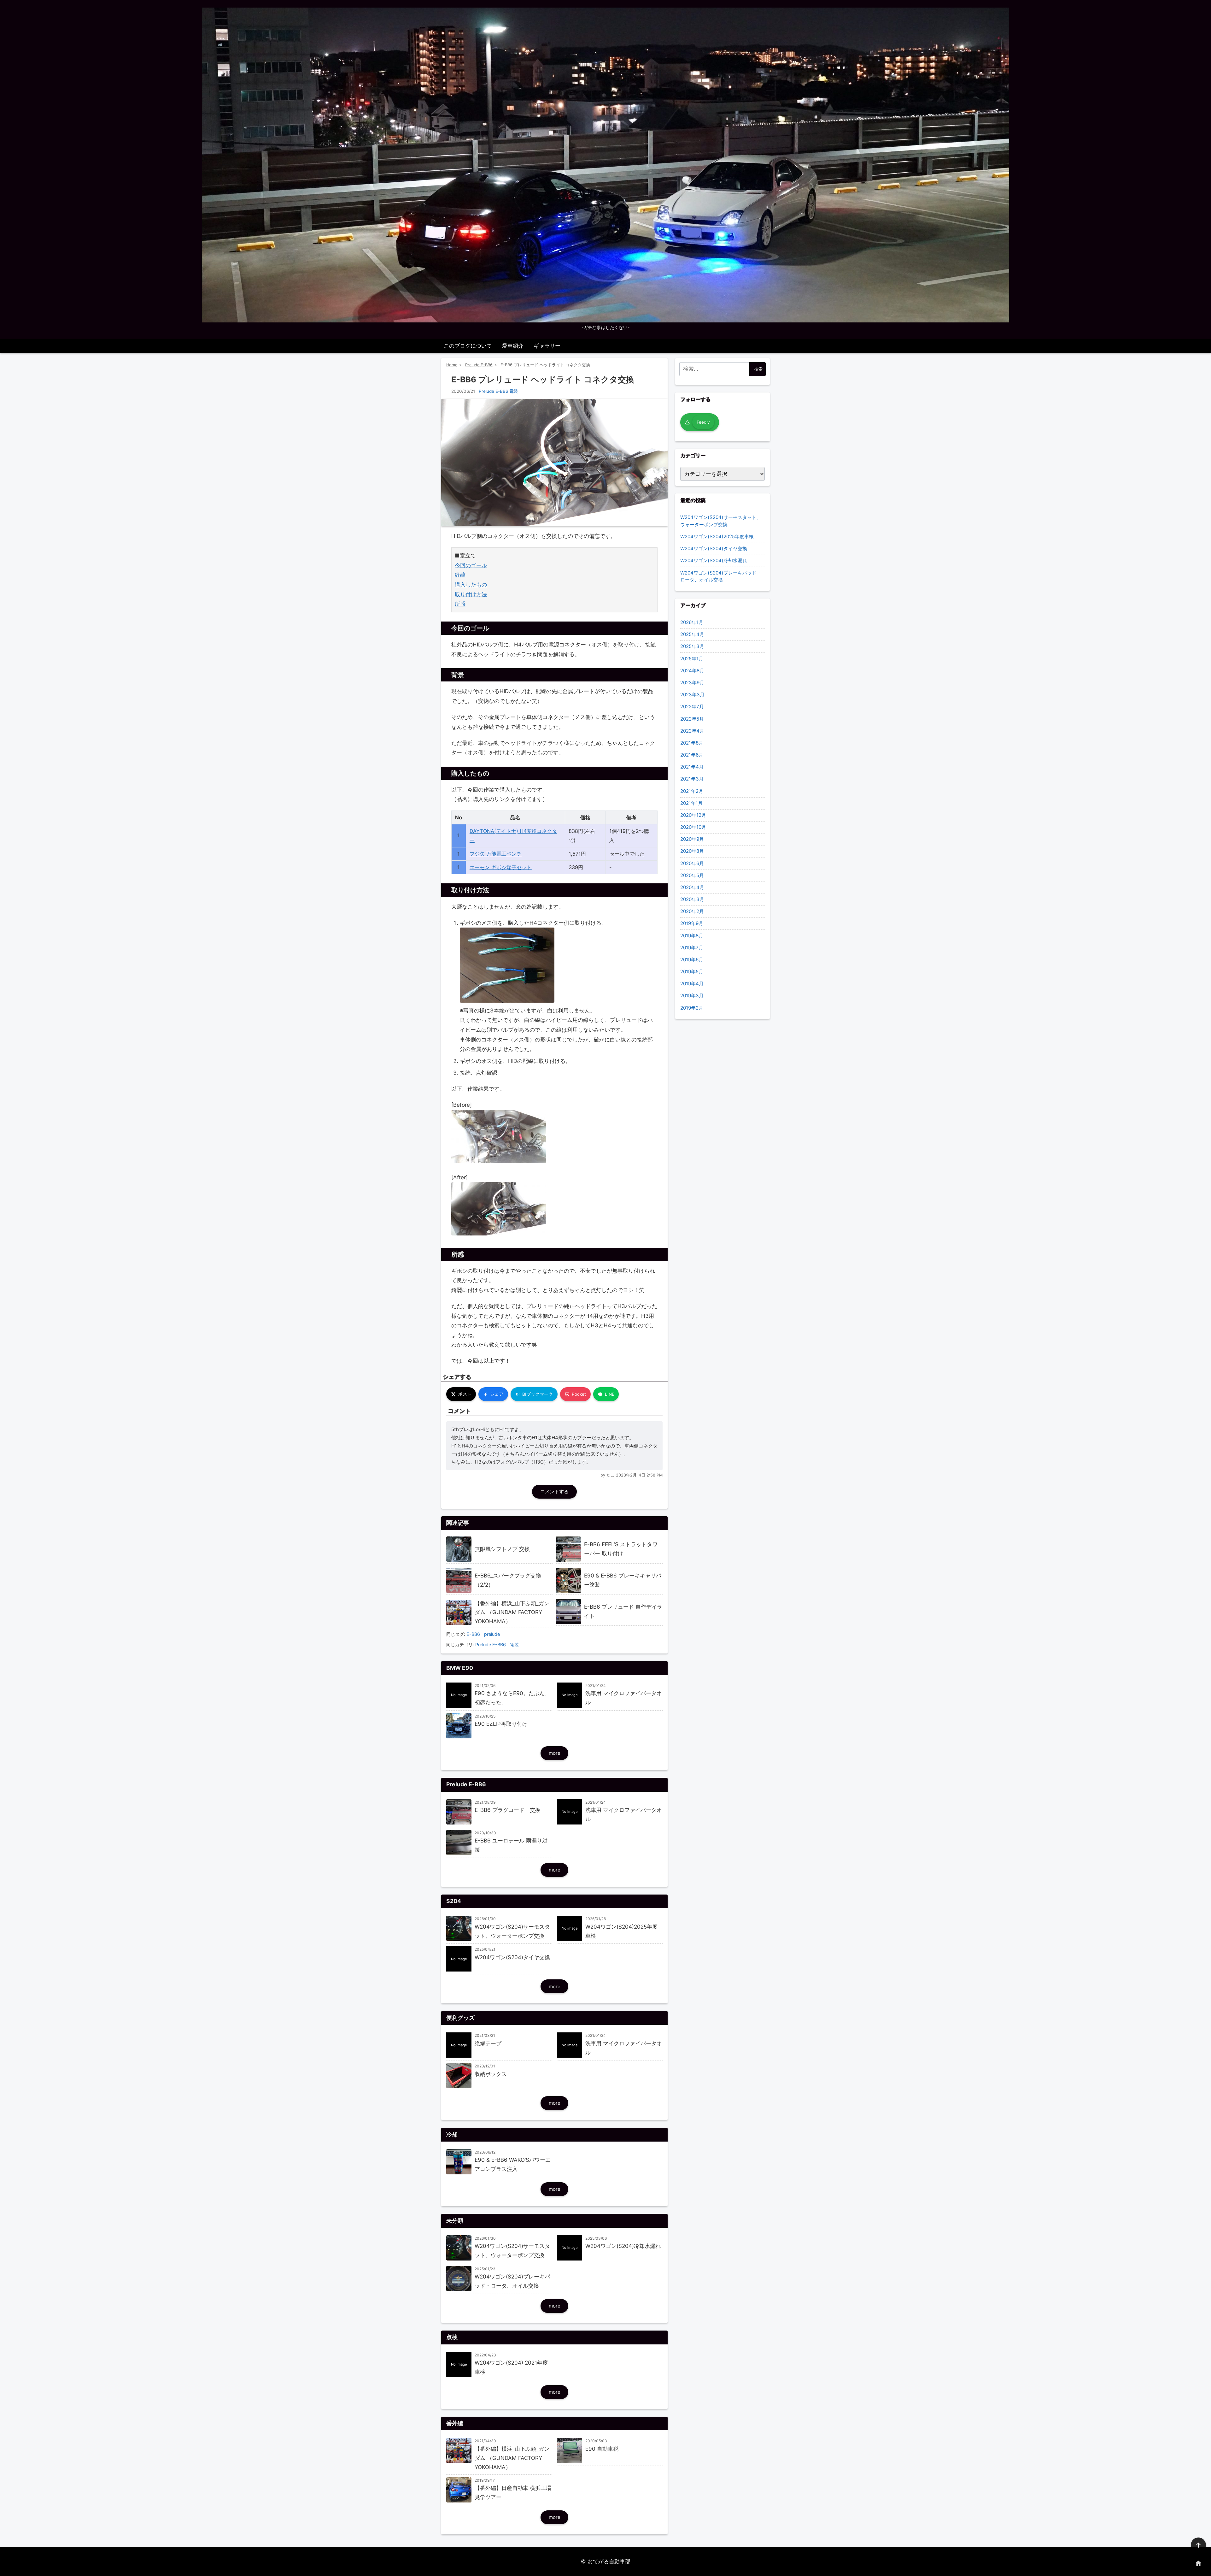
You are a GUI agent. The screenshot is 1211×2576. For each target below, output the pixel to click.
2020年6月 (692, 863)
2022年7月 (692, 707)
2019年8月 (692, 936)
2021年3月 (692, 779)
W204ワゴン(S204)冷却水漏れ (714, 560)
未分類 (455, 2221)
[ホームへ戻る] (1198, 2563)
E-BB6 (473, 1634)
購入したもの (471, 585)
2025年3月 (692, 646)
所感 (460, 604)
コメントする (554, 1491)
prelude (492, 1634)
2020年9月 (692, 839)
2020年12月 (693, 815)
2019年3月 (692, 996)
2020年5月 (692, 875)
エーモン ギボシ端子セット (501, 867)
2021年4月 (692, 767)
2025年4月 (692, 634)
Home (452, 365)
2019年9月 (692, 923)
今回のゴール (471, 565)
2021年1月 (691, 803)
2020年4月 (692, 887)
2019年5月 (692, 972)
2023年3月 (692, 695)
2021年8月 (692, 743)
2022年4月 (692, 731)
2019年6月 (692, 960)
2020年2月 (692, 911)
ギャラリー (547, 346)
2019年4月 (692, 984)
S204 (454, 1901)
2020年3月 (692, 899)
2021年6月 (692, 755)
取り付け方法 (471, 594)
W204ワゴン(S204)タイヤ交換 (714, 548)
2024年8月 (692, 671)
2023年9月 (692, 683)
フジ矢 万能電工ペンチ (496, 854)
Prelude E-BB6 (479, 365)
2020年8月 (692, 851)
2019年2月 (692, 1008)
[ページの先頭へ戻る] (1198, 2545)
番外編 (455, 2423)
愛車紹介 (513, 346)
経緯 (460, 575)
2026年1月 (692, 622)
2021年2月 (692, 791)
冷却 (452, 2134)
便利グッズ (460, 2018)
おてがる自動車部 (609, 2561)
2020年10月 (693, 827)
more (555, 1753)
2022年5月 (692, 719)
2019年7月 (692, 948)
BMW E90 (460, 1668)
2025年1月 (692, 659)
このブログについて (468, 346)
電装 (514, 391)
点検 (452, 2337)
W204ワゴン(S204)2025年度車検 (717, 536)
